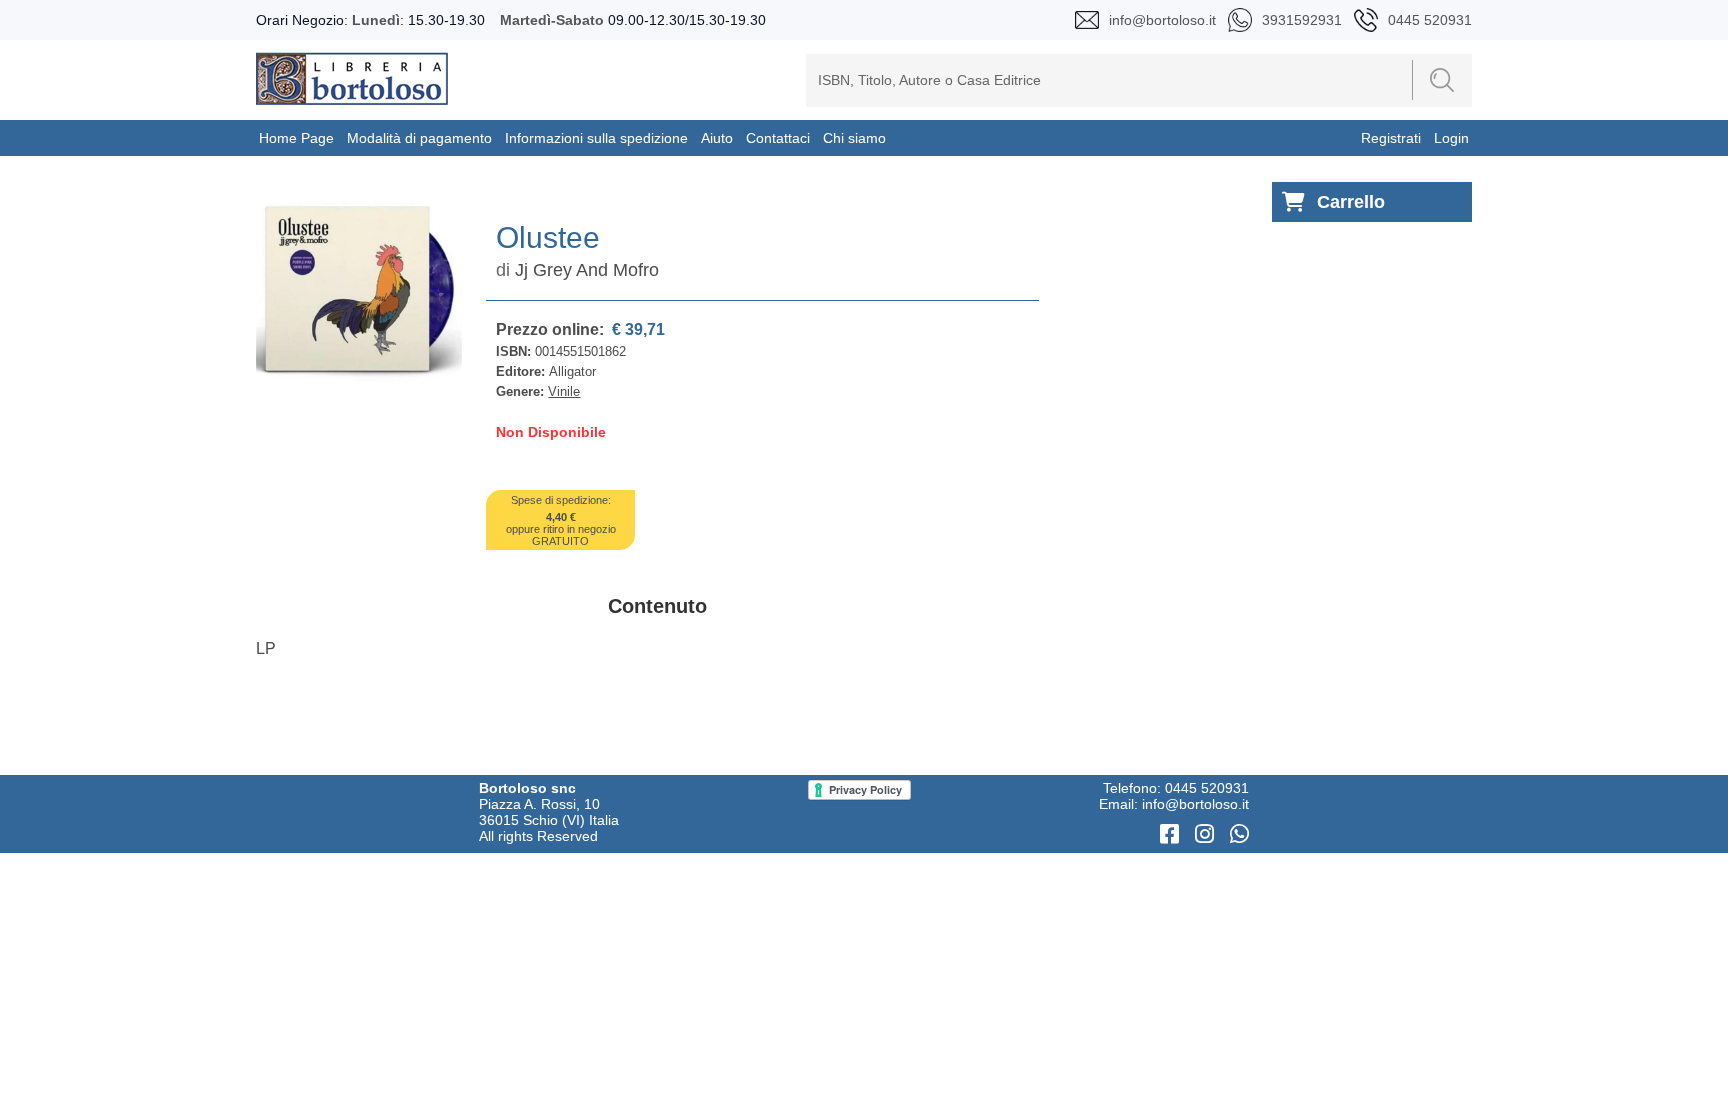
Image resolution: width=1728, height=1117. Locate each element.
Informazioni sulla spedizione (596, 138)
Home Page (296, 138)
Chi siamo (854, 138)
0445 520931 (1207, 788)
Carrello (1351, 202)
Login (1451, 138)
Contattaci (778, 138)
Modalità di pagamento (419, 138)
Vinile (564, 391)
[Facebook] (1172, 834)
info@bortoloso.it (1195, 804)
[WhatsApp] (1239, 834)
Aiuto (717, 138)
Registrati (1391, 138)
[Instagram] (1207, 834)
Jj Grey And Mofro (587, 270)
